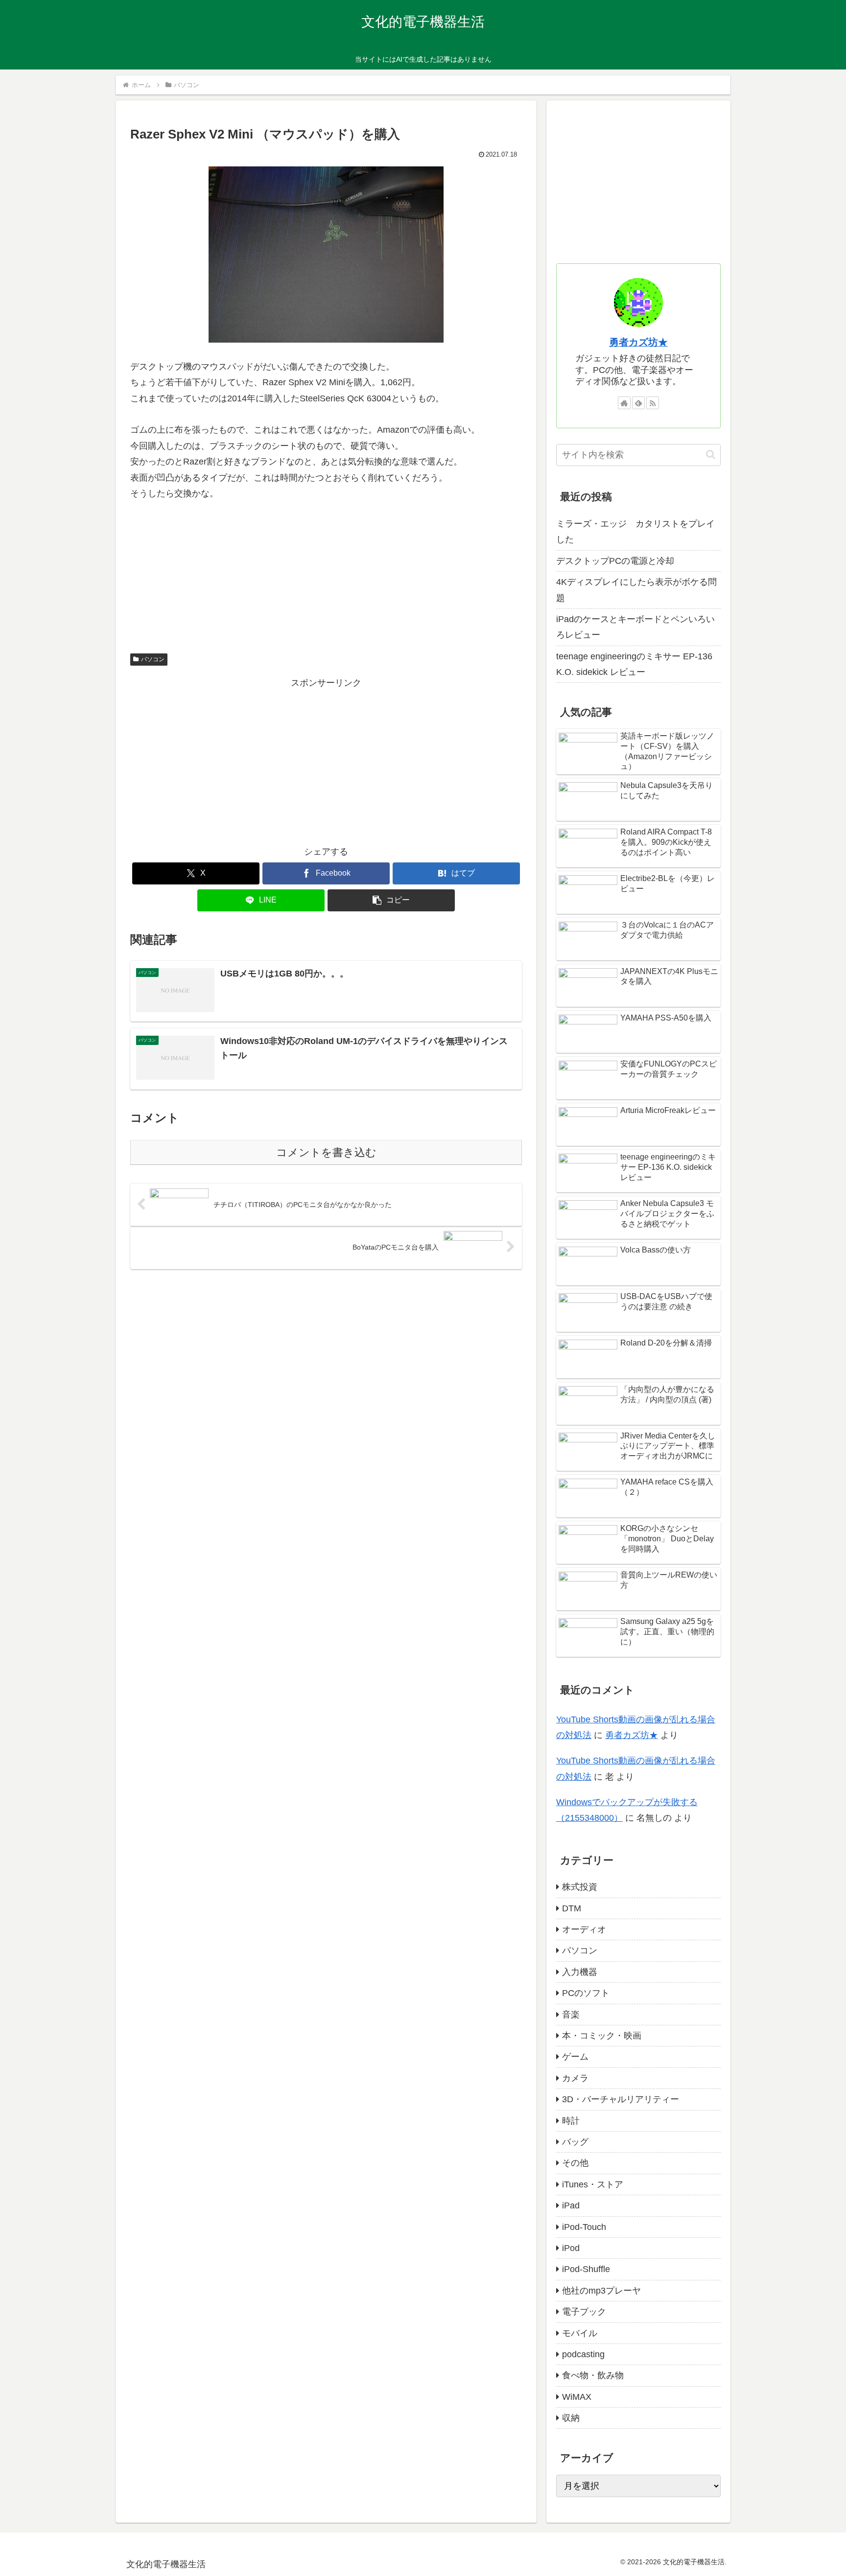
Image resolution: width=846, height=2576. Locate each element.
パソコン (153, 659)
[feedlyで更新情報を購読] (638, 403)
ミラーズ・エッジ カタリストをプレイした (635, 532)
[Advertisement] (326, 760)
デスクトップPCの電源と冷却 (615, 561)
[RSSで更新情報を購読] (653, 403)
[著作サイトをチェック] (624, 403)
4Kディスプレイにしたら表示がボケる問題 (636, 590)
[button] (391, 900)
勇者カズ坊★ (638, 342)
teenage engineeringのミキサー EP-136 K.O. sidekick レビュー (634, 664)
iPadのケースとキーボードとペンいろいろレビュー (635, 627)
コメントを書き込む (326, 1152)
